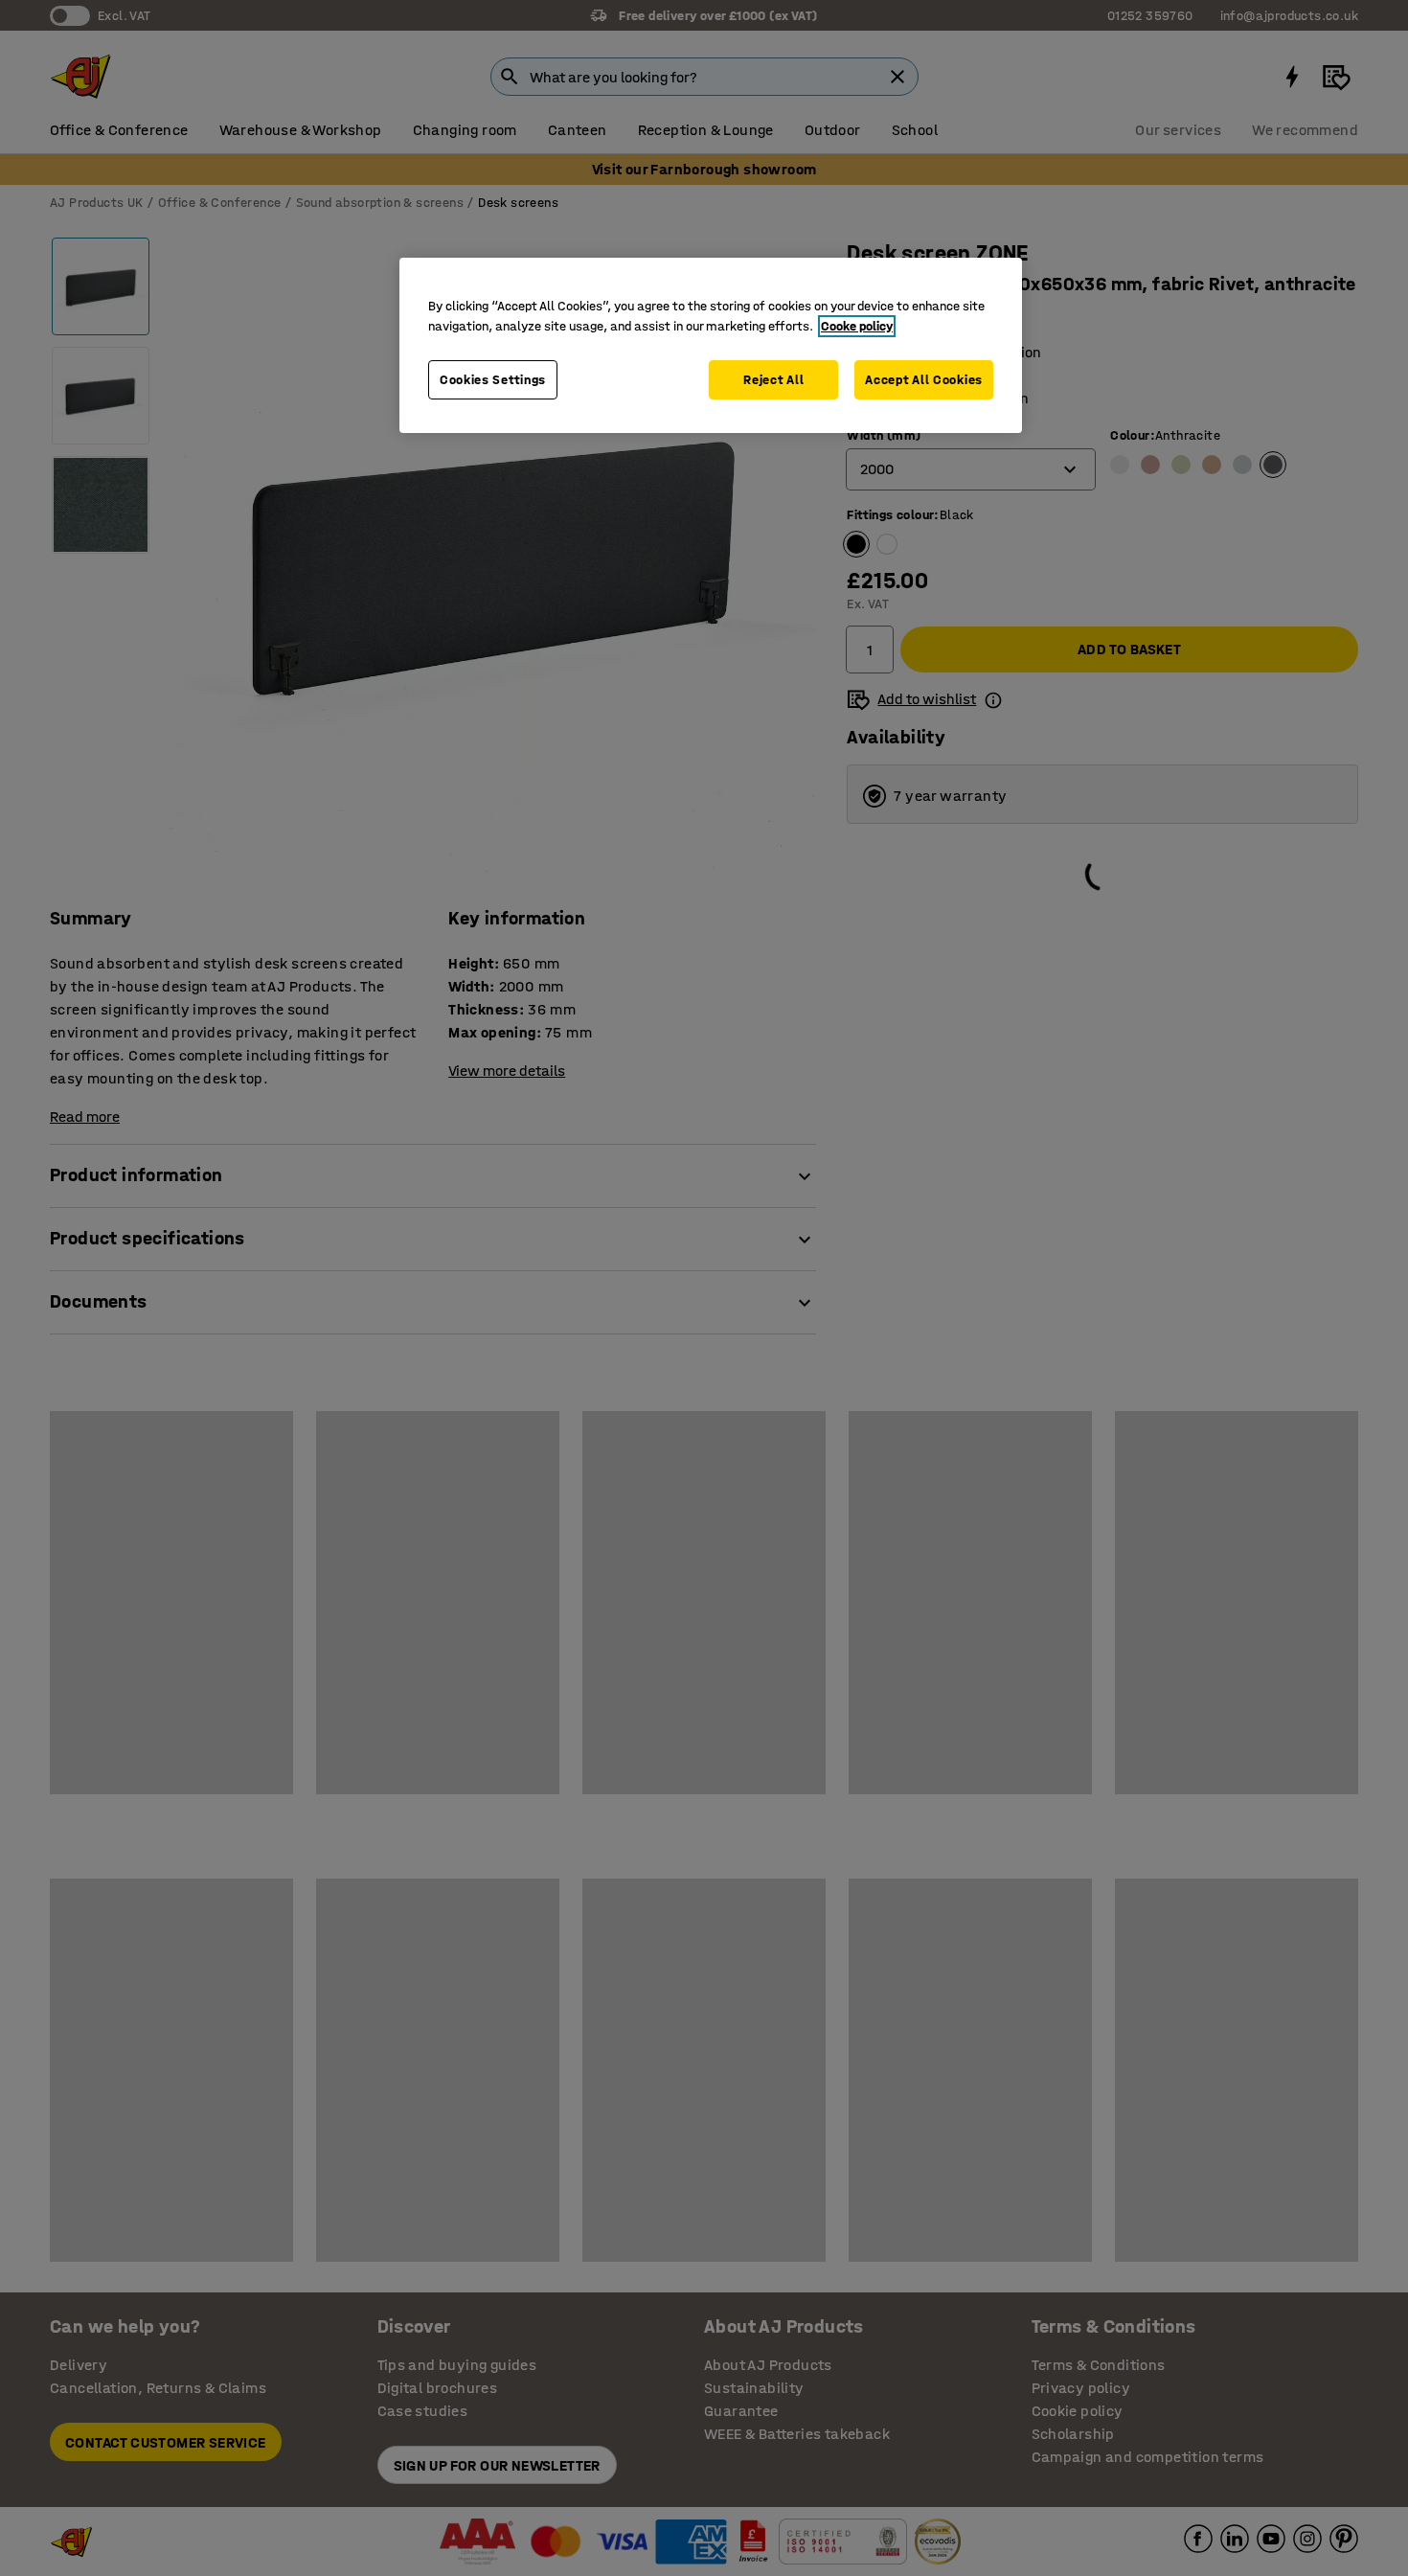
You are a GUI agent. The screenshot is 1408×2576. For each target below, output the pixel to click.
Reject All (773, 380)
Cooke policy (857, 326)
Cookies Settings (493, 380)
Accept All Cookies (924, 380)
